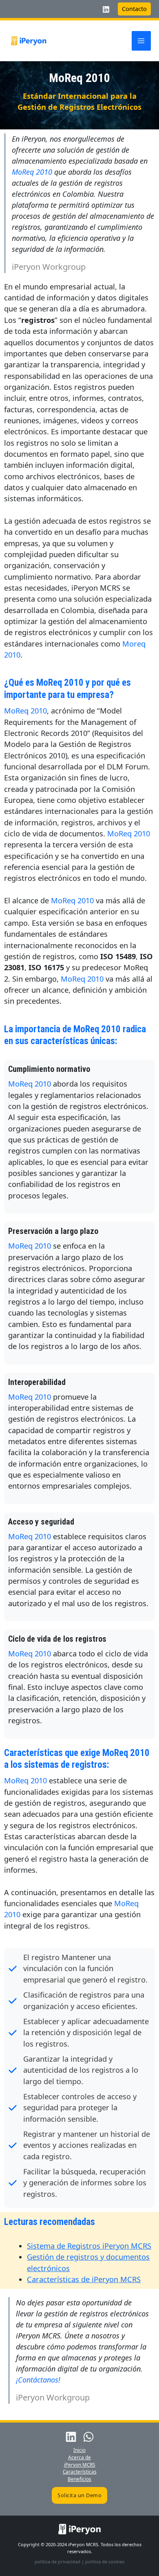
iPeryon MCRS (80, 2465)
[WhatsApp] (88, 2437)
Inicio (79, 2450)
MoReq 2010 (32, 172)
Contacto (134, 9)
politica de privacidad (57, 2562)
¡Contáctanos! (38, 2380)
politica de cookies (105, 2562)
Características (80, 2472)
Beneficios (79, 2479)
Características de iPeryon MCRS (84, 2279)
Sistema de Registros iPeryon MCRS (89, 2246)
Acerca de (79, 2457)
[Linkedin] (106, 9)
